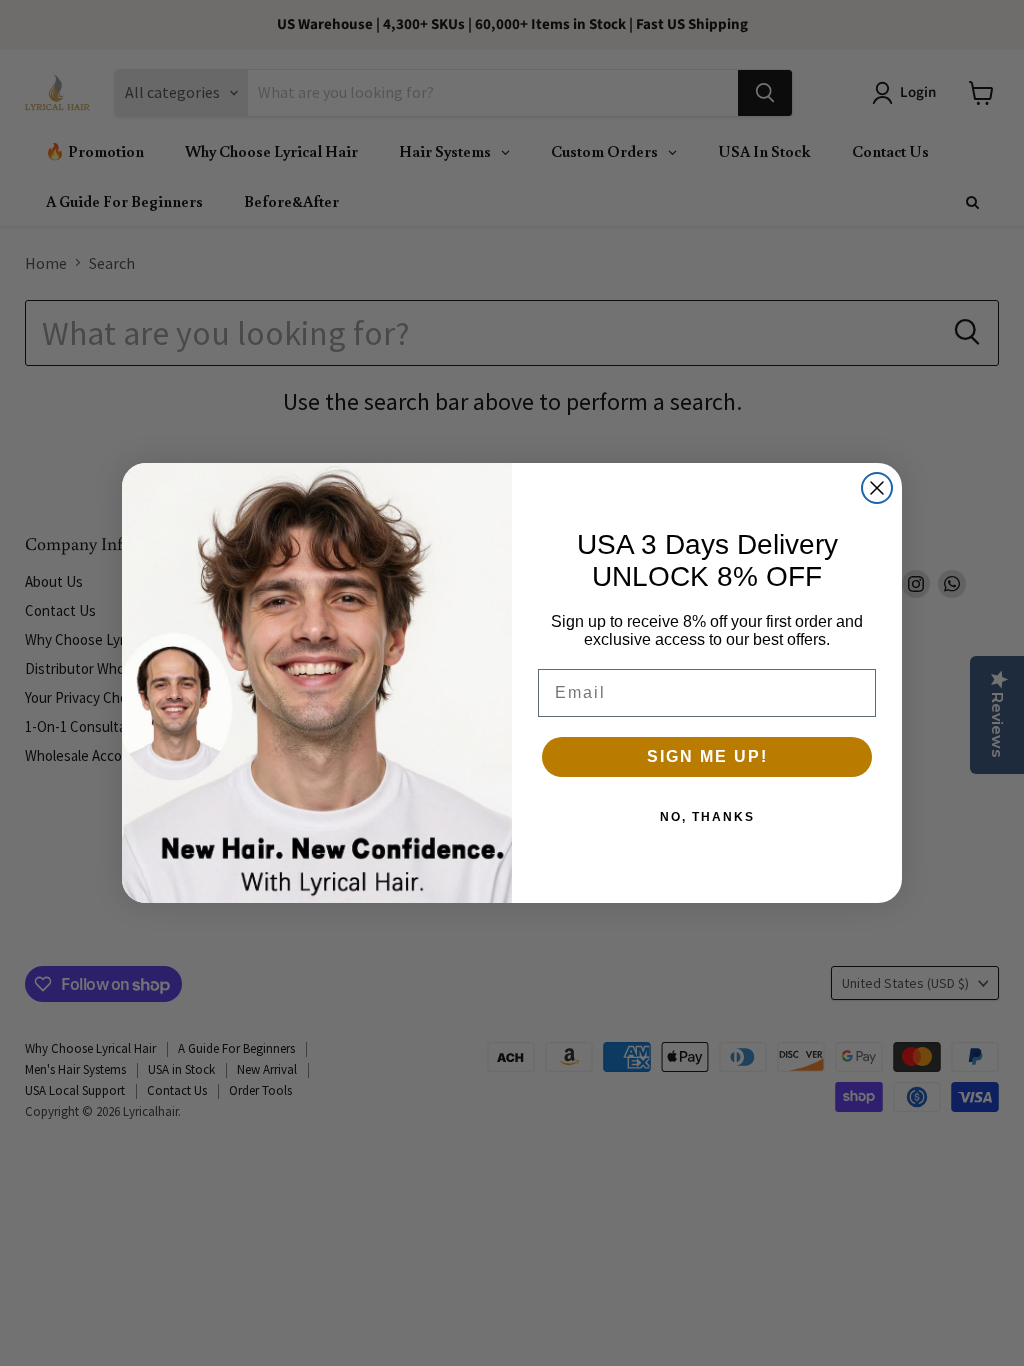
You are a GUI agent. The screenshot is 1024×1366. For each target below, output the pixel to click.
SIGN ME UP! (707, 756)
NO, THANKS (707, 817)
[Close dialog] (877, 488)
